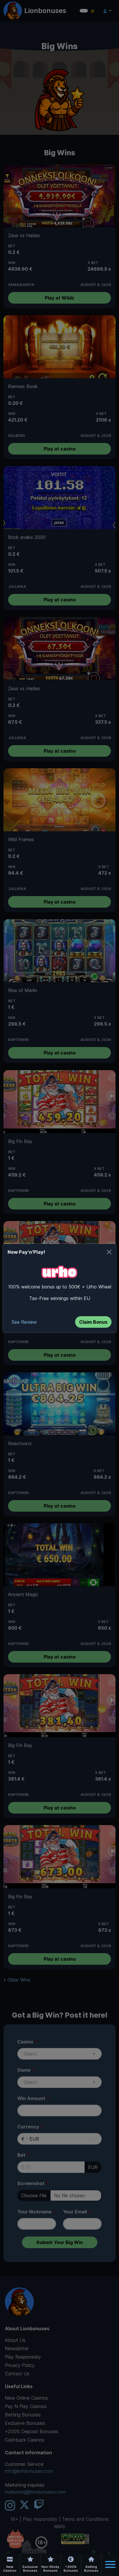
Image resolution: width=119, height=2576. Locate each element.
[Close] (109, 1252)
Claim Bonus (93, 1322)
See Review (24, 1322)
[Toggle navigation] (110, 2564)
